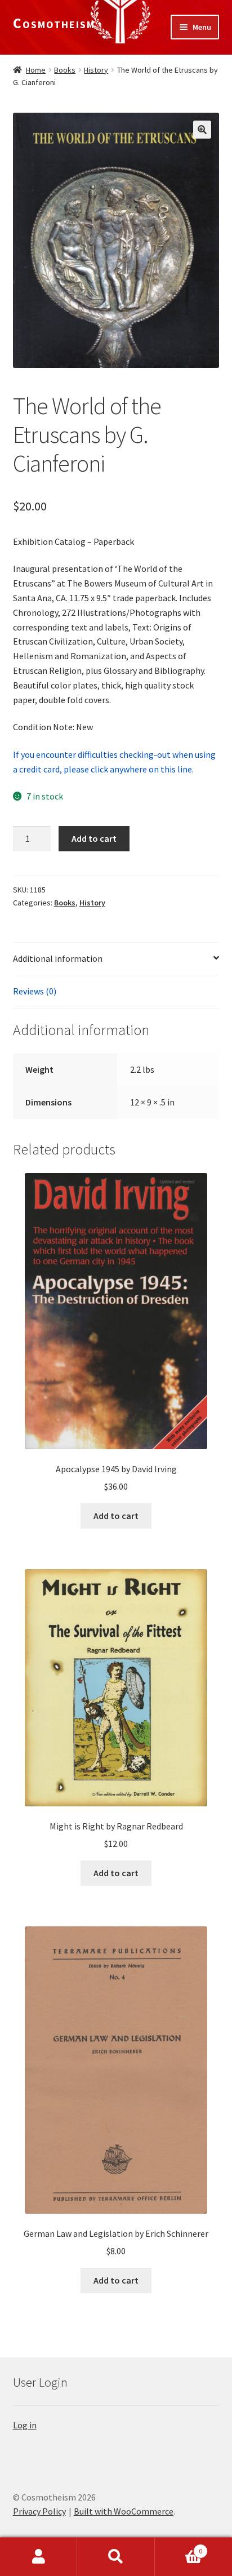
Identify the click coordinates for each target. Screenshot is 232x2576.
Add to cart (94, 838)
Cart (179, 2547)
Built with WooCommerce (124, 2511)
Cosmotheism (54, 23)
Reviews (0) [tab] (35, 991)
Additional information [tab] (58, 958)
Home (36, 70)
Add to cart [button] (116, 1516)
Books (65, 70)
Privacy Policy (39, 2511)
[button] (202, 130)
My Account (39, 2557)
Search (116, 2557)
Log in (25, 2425)
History (96, 70)
